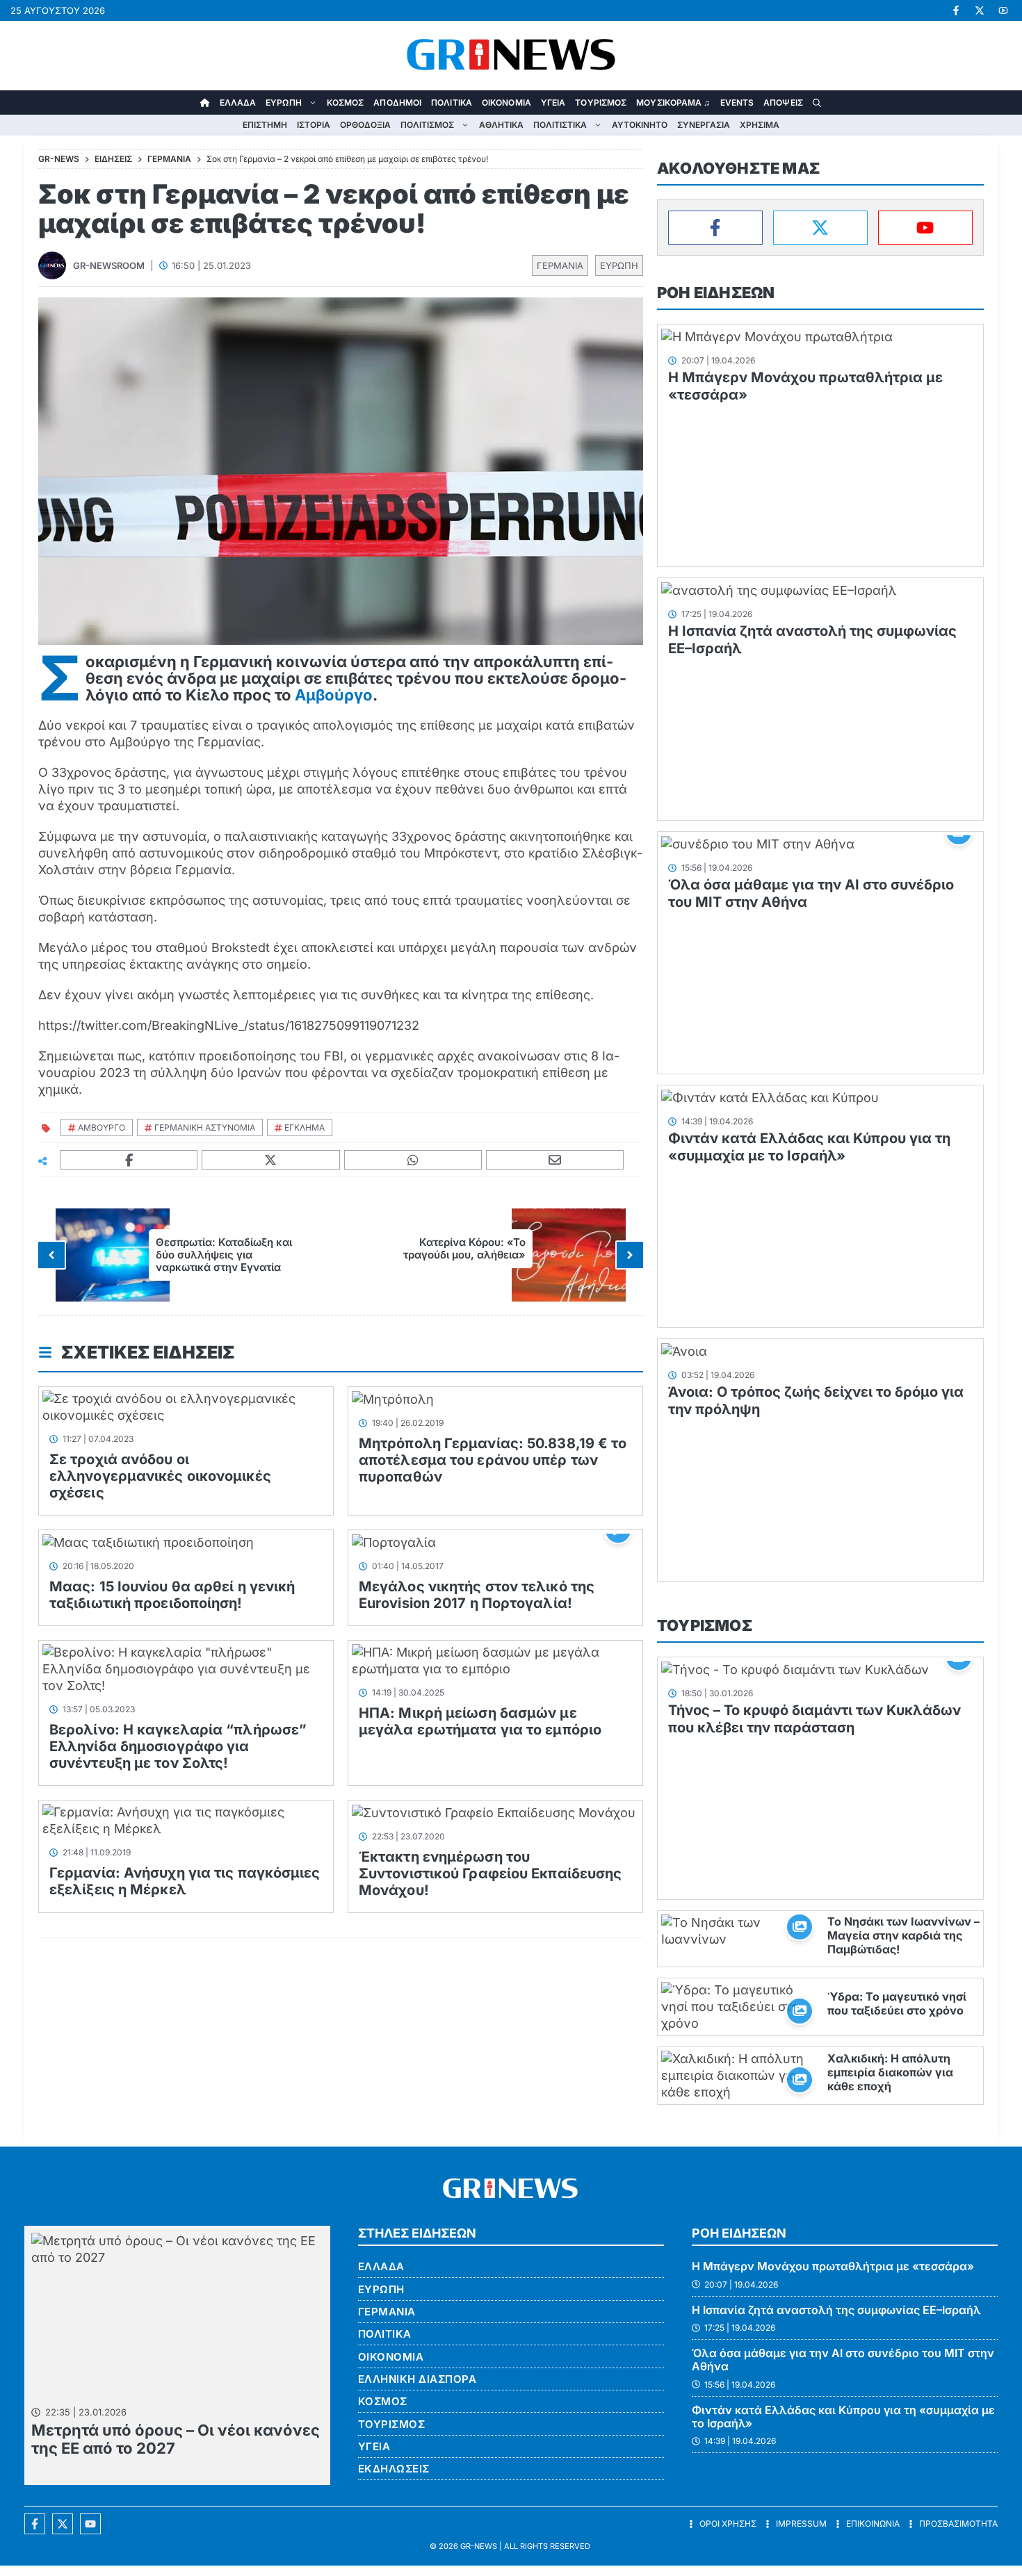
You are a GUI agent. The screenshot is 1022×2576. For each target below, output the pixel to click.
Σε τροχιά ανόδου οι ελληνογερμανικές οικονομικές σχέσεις (160, 1476)
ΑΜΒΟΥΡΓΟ (102, 1127)
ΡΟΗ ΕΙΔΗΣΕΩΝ (716, 293)
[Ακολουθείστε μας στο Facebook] (35, 2524)
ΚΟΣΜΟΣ (346, 102)
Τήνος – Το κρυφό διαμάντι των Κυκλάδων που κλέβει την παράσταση (814, 1719)
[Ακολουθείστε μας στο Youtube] (90, 2524)
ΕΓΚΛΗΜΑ (305, 1127)
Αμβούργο (334, 695)
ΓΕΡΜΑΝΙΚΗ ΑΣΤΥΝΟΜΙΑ (205, 1127)
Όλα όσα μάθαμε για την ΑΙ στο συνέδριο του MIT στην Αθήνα (843, 2360)
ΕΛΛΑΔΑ (238, 102)
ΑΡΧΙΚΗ (205, 102)
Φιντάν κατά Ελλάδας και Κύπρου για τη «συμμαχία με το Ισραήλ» (809, 1147)
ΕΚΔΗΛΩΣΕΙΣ (394, 2469)
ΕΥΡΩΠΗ (284, 102)
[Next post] (630, 1255)
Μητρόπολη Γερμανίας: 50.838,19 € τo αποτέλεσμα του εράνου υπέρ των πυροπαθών (493, 1460)
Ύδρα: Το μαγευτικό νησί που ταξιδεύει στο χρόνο (897, 2003)
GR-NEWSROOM (109, 265)
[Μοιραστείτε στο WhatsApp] (413, 1160)
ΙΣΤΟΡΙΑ (314, 125)
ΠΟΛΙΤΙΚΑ (452, 102)
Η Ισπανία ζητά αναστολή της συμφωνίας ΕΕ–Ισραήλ (836, 2310)
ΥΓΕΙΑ (553, 102)
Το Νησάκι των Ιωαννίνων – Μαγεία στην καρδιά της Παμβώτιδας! (903, 1935)
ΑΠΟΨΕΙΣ (783, 102)
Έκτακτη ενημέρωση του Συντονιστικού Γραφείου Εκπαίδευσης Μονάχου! (490, 1873)
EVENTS (737, 102)
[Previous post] (51, 1255)
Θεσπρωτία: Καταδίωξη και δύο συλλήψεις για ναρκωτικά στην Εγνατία (224, 1255)
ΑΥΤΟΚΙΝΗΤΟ (640, 125)
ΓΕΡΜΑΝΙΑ (560, 265)
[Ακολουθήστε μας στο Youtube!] (1003, 10)
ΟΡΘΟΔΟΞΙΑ (365, 125)
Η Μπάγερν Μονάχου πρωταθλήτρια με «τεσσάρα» (833, 2266)
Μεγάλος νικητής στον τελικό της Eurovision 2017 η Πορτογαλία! (477, 1595)
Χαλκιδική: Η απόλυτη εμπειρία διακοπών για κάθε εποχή (890, 2072)
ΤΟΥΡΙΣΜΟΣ (601, 102)
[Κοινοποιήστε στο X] (271, 1160)
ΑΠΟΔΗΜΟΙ (397, 102)
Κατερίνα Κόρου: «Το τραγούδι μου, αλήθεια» (464, 1248)
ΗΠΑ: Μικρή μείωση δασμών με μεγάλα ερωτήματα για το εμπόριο (480, 1721)
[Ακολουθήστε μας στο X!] (980, 10)
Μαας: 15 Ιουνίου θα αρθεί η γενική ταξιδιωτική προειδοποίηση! (172, 1595)
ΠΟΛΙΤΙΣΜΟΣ (427, 125)
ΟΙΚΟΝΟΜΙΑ (506, 102)
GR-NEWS (479, 2546)
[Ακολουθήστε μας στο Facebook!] (956, 10)
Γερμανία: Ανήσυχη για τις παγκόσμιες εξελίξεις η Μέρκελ (185, 1881)
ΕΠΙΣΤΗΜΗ (265, 125)
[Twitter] (820, 228)
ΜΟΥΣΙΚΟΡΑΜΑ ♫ (673, 102)
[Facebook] (715, 228)
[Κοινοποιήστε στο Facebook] (129, 1160)
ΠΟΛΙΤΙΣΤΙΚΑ (560, 125)
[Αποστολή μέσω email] (555, 1160)
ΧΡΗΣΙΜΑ (760, 125)
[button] (817, 102)
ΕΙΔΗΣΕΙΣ (113, 159)
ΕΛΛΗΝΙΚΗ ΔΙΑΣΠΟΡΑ (417, 2379)
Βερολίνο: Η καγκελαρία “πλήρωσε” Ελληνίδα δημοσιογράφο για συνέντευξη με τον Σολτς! (178, 1746)
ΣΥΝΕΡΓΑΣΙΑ (704, 125)
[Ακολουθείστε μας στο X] (63, 2524)
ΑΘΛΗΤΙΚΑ (501, 125)
